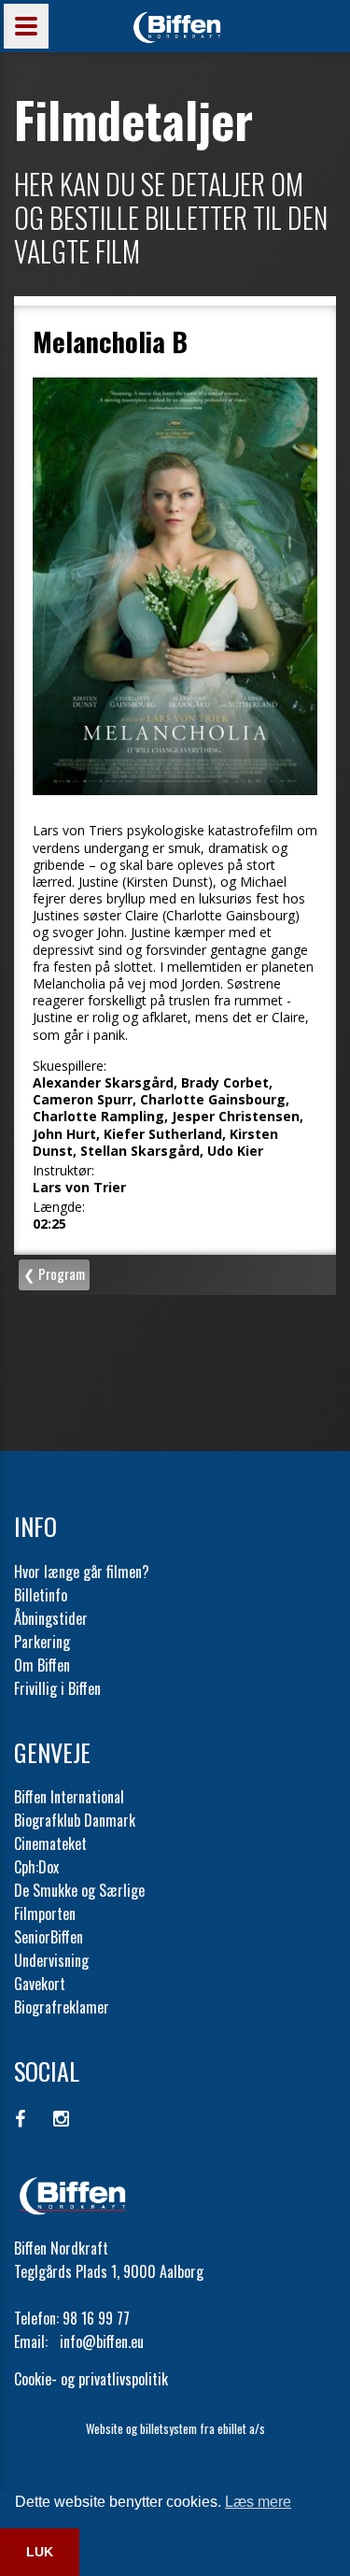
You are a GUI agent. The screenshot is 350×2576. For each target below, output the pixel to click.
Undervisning (51, 1960)
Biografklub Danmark (75, 1820)
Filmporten (45, 1914)
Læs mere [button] (258, 2502)
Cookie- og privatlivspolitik (91, 2379)
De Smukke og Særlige (79, 1890)
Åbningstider (51, 1618)
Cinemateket (50, 1843)
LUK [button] (40, 2552)
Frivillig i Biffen (57, 1688)
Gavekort (40, 1984)
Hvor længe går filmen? (82, 1572)
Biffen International (69, 1797)
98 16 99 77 (96, 2318)
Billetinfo (41, 1595)
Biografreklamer (62, 2007)
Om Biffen (42, 1665)
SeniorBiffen (49, 1937)
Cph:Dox (36, 1867)
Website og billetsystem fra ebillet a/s (175, 2428)
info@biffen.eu (102, 2341)
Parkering (42, 1642)
